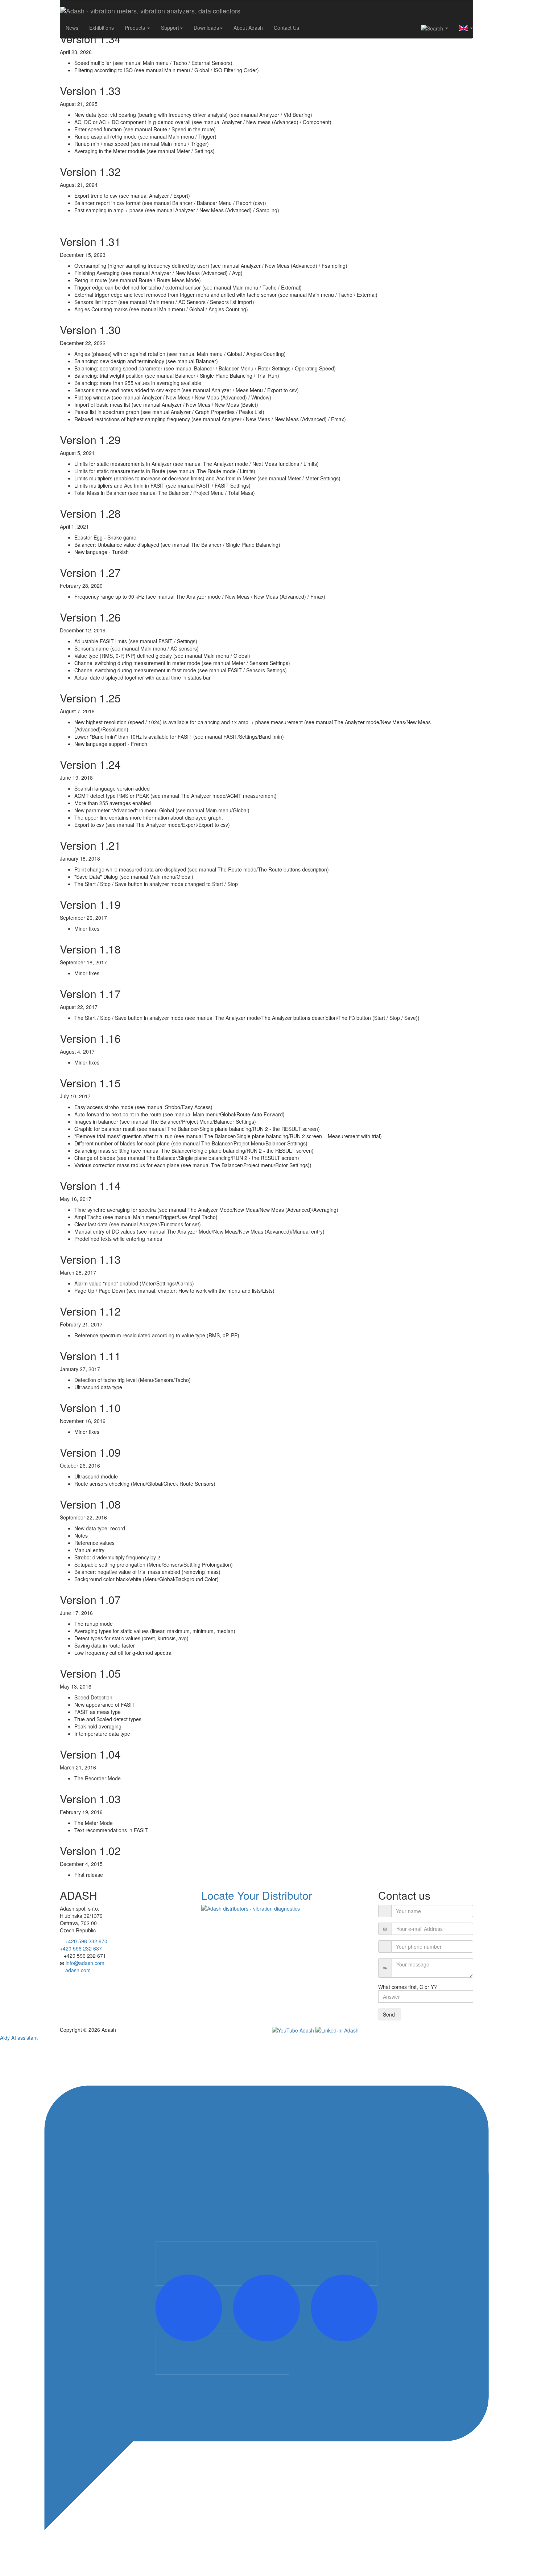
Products (136, 28)
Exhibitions (102, 28)
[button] (435, 28)
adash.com (78, 1970)
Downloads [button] (206, 28)
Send (390, 2014)
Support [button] (170, 28)
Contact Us (286, 28)
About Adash (248, 28)
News (72, 28)
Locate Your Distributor (257, 1895)
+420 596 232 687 (81, 1948)
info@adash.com (85, 1963)
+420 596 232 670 (86, 1941)
